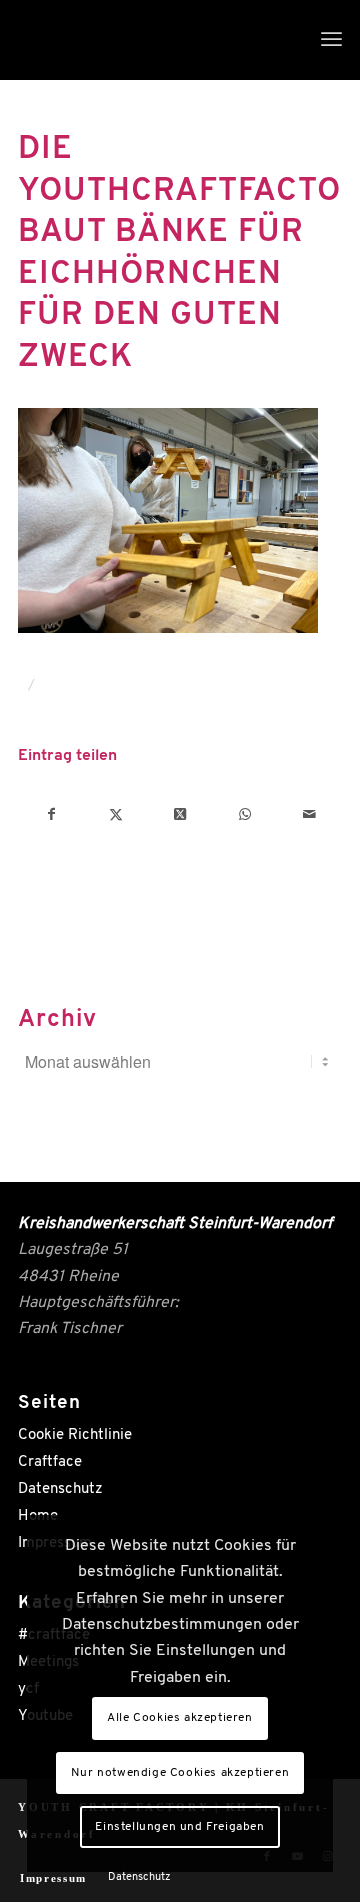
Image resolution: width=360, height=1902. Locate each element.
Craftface (50, 1462)
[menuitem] (331, 40)
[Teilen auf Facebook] (51, 815)
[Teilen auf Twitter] (115, 815)
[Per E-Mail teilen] (309, 815)
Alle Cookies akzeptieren (179, 1718)
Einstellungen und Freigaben (179, 1827)
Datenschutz (60, 1489)
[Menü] (331, 40)
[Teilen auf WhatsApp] (244, 815)
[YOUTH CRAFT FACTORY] (147, 40)
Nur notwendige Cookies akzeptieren (180, 1773)
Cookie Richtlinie (75, 1435)
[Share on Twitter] (180, 815)
